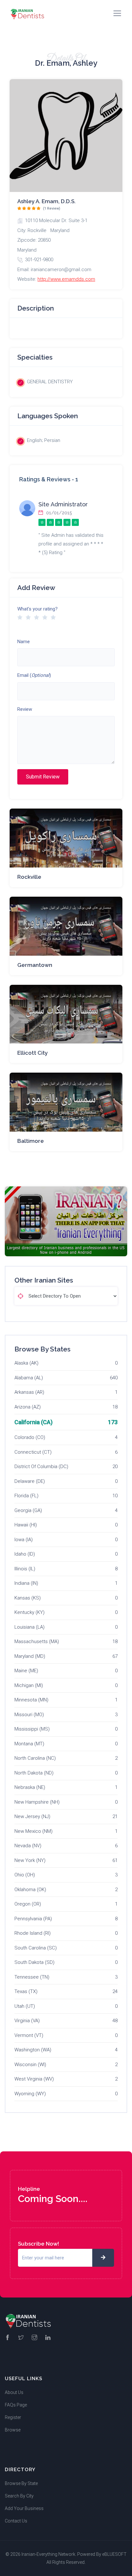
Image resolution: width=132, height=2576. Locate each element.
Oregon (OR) (28, 1904)
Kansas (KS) (28, 1598)
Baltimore (31, 1141)
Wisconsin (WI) (30, 2065)
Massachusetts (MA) (37, 1641)
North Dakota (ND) (34, 1773)
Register (13, 2417)
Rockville (29, 877)
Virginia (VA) (27, 2021)
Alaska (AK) (26, 1363)
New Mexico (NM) (33, 1831)
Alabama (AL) (29, 1378)
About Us (14, 2392)
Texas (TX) (26, 1991)
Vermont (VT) (29, 2035)
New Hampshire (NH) (37, 1802)
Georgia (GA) (28, 1510)
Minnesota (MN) (31, 1700)
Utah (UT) (25, 2006)
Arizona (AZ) (28, 1407)
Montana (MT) (29, 1744)
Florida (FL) (26, 1496)
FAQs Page (16, 2405)
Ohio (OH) (25, 1875)
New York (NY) (30, 1860)
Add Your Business (24, 2508)
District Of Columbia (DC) (41, 1467)
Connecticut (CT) (33, 1452)
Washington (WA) (33, 2050)
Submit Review (43, 777)
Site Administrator (63, 504)
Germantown (35, 965)
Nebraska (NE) (30, 1787)
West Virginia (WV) (34, 2079)
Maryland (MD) (30, 1656)
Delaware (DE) (30, 1481)
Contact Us (16, 2521)
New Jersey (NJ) (32, 1816)
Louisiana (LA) (29, 1627)
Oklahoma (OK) (30, 1890)
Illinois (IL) (25, 1569)
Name (24, 642)
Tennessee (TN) (32, 1977)
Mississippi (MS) (32, 1729)
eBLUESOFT (114, 2554)
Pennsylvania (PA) (33, 1919)
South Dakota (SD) (34, 1962)
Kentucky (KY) (29, 1612)
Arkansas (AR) (29, 1392)
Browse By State (21, 2483)
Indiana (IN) (26, 1583)
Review (25, 709)
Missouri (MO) (29, 1715)
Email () (34, 675)
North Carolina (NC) (35, 1758)
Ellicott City (33, 1053)
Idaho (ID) (25, 1554)
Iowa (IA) (24, 1540)
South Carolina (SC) (36, 1948)
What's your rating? (37, 609)
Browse (13, 2430)
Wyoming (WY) (30, 2094)
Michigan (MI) (29, 1685)
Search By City (19, 2496)
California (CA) (33, 1422)
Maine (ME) (26, 1671)
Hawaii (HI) (26, 1525)
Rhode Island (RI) (33, 1933)
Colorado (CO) (30, 1437)
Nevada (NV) (28, 1846)
